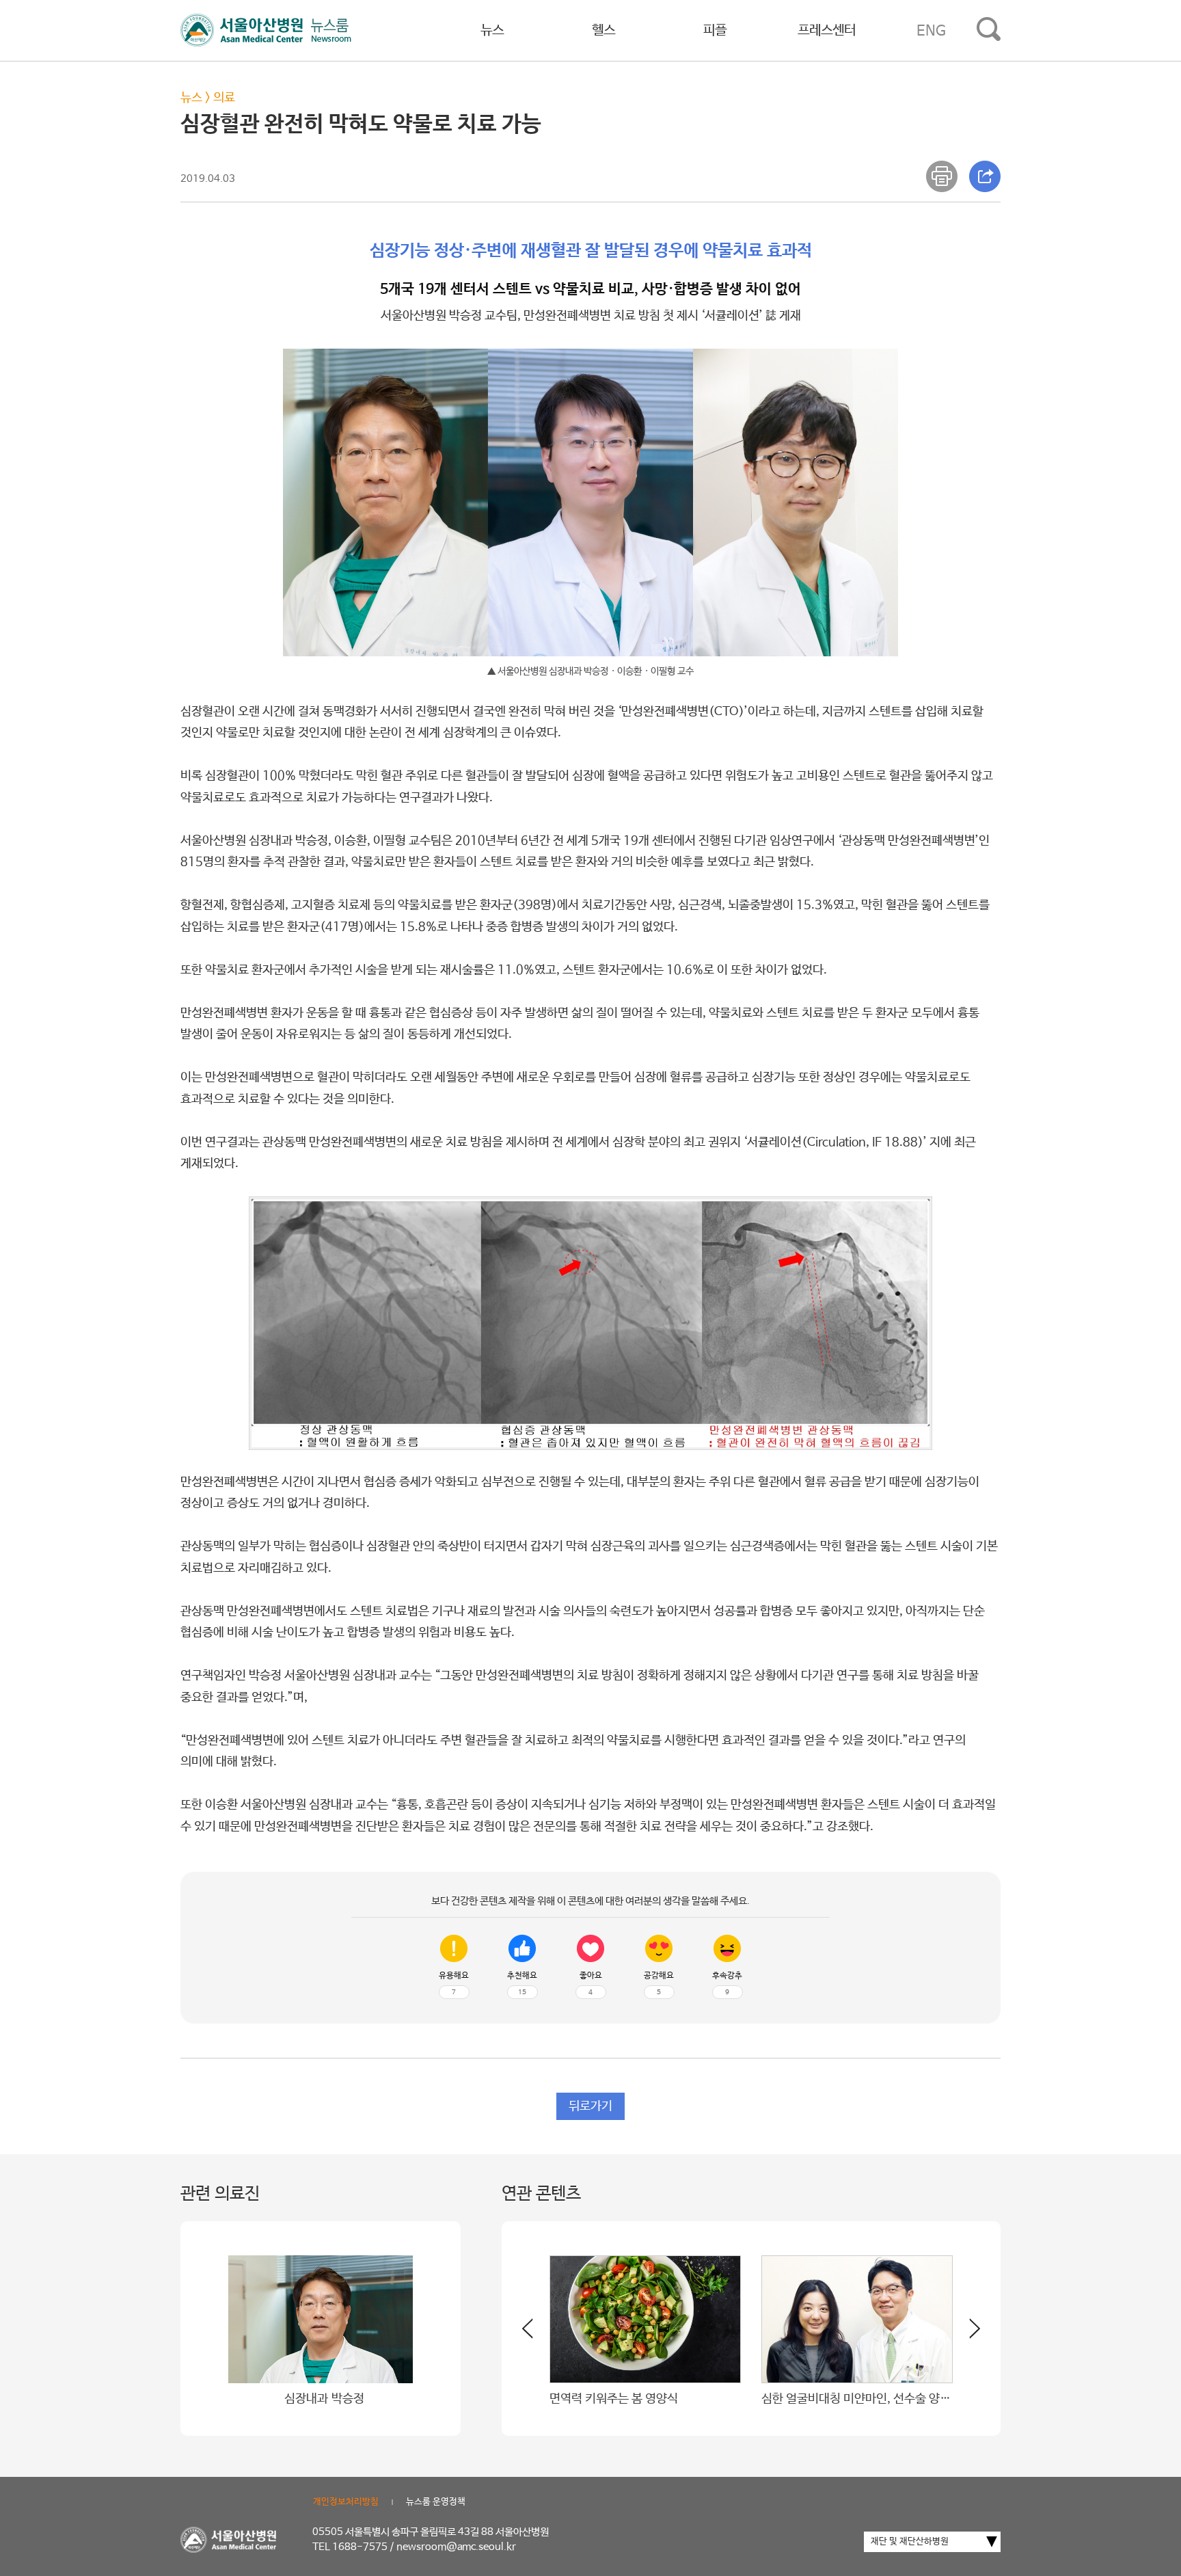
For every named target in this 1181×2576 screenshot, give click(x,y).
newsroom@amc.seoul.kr (456, 2547)
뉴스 (492, 30)
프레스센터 (827, 30)
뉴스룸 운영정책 (436, 2502)
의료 (224, 98)
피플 (715, 30)
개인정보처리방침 (346, 2502)
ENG (931, 31)
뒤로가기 (590, 2106)
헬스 (603, 30)
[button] (966, 2334)
